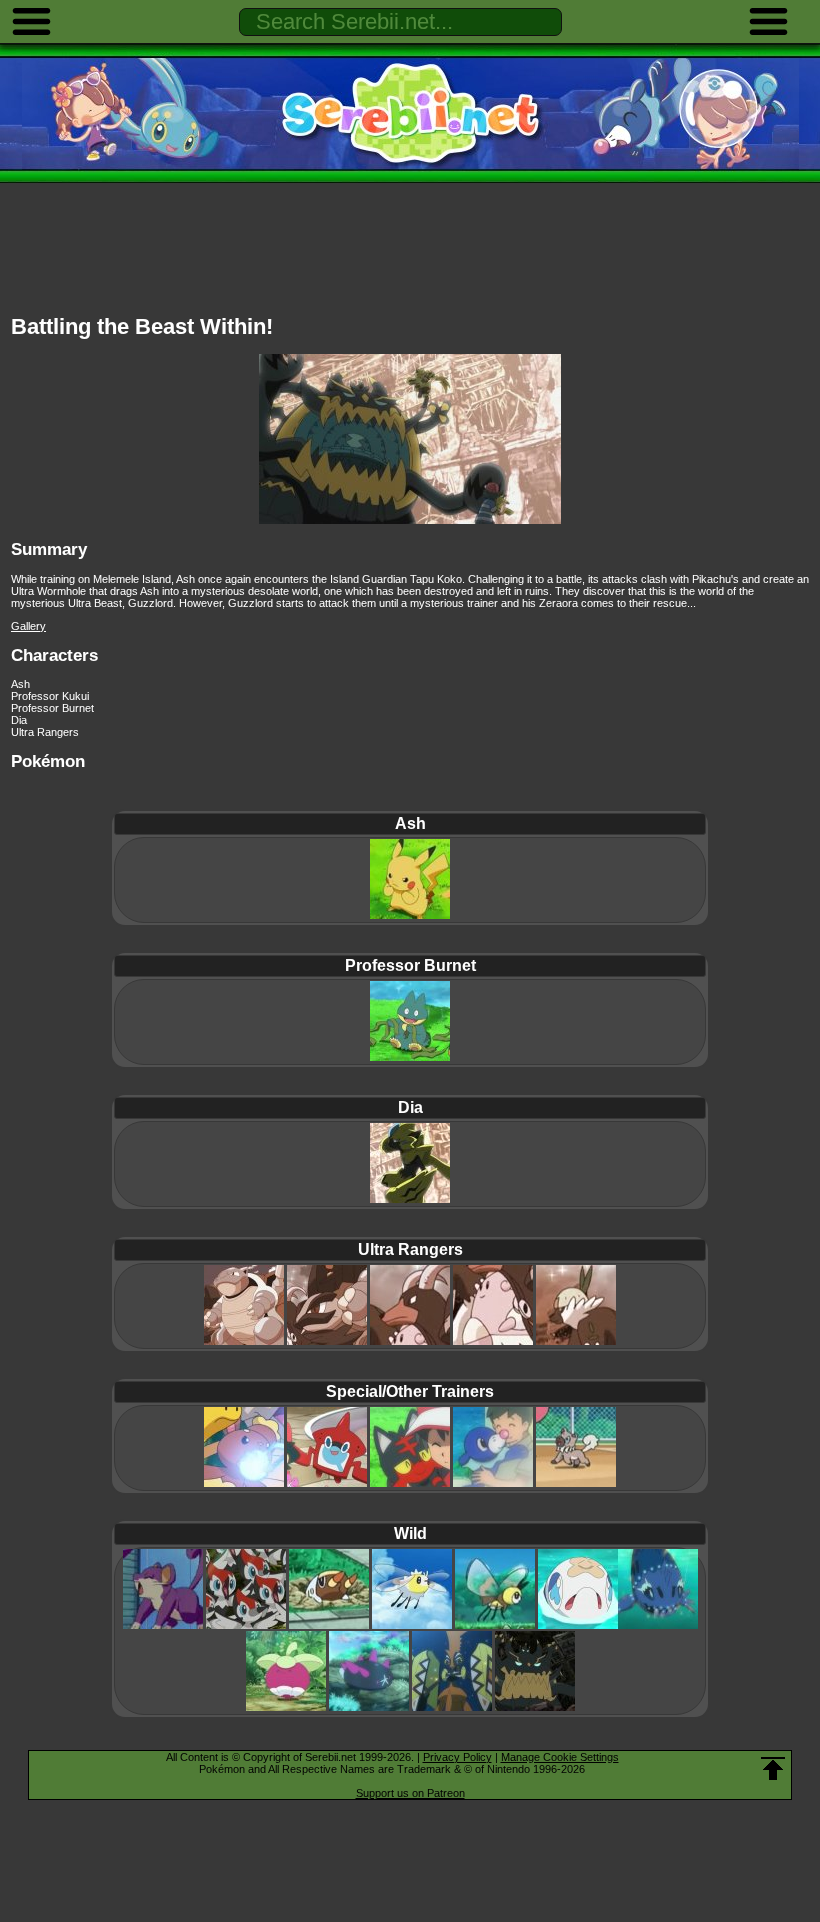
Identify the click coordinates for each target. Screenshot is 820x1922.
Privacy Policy (457, 1757)
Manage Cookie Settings (560, 1757)
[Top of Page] (773, 1769)
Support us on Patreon (410, 1793)
